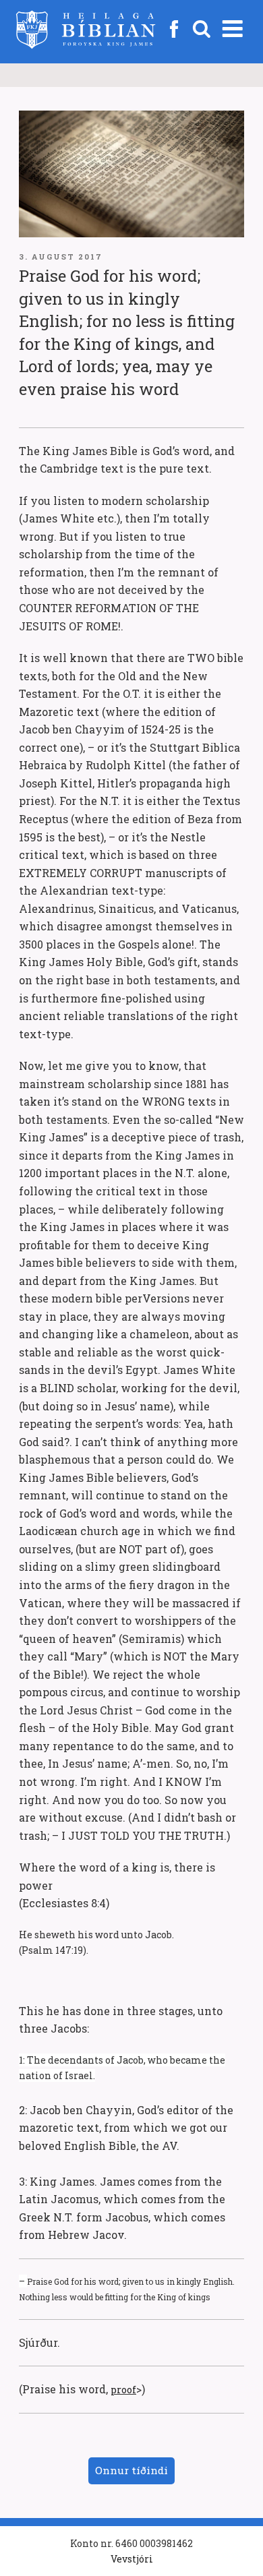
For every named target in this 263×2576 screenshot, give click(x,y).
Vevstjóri (132, 2559)
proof (123, 2390)
